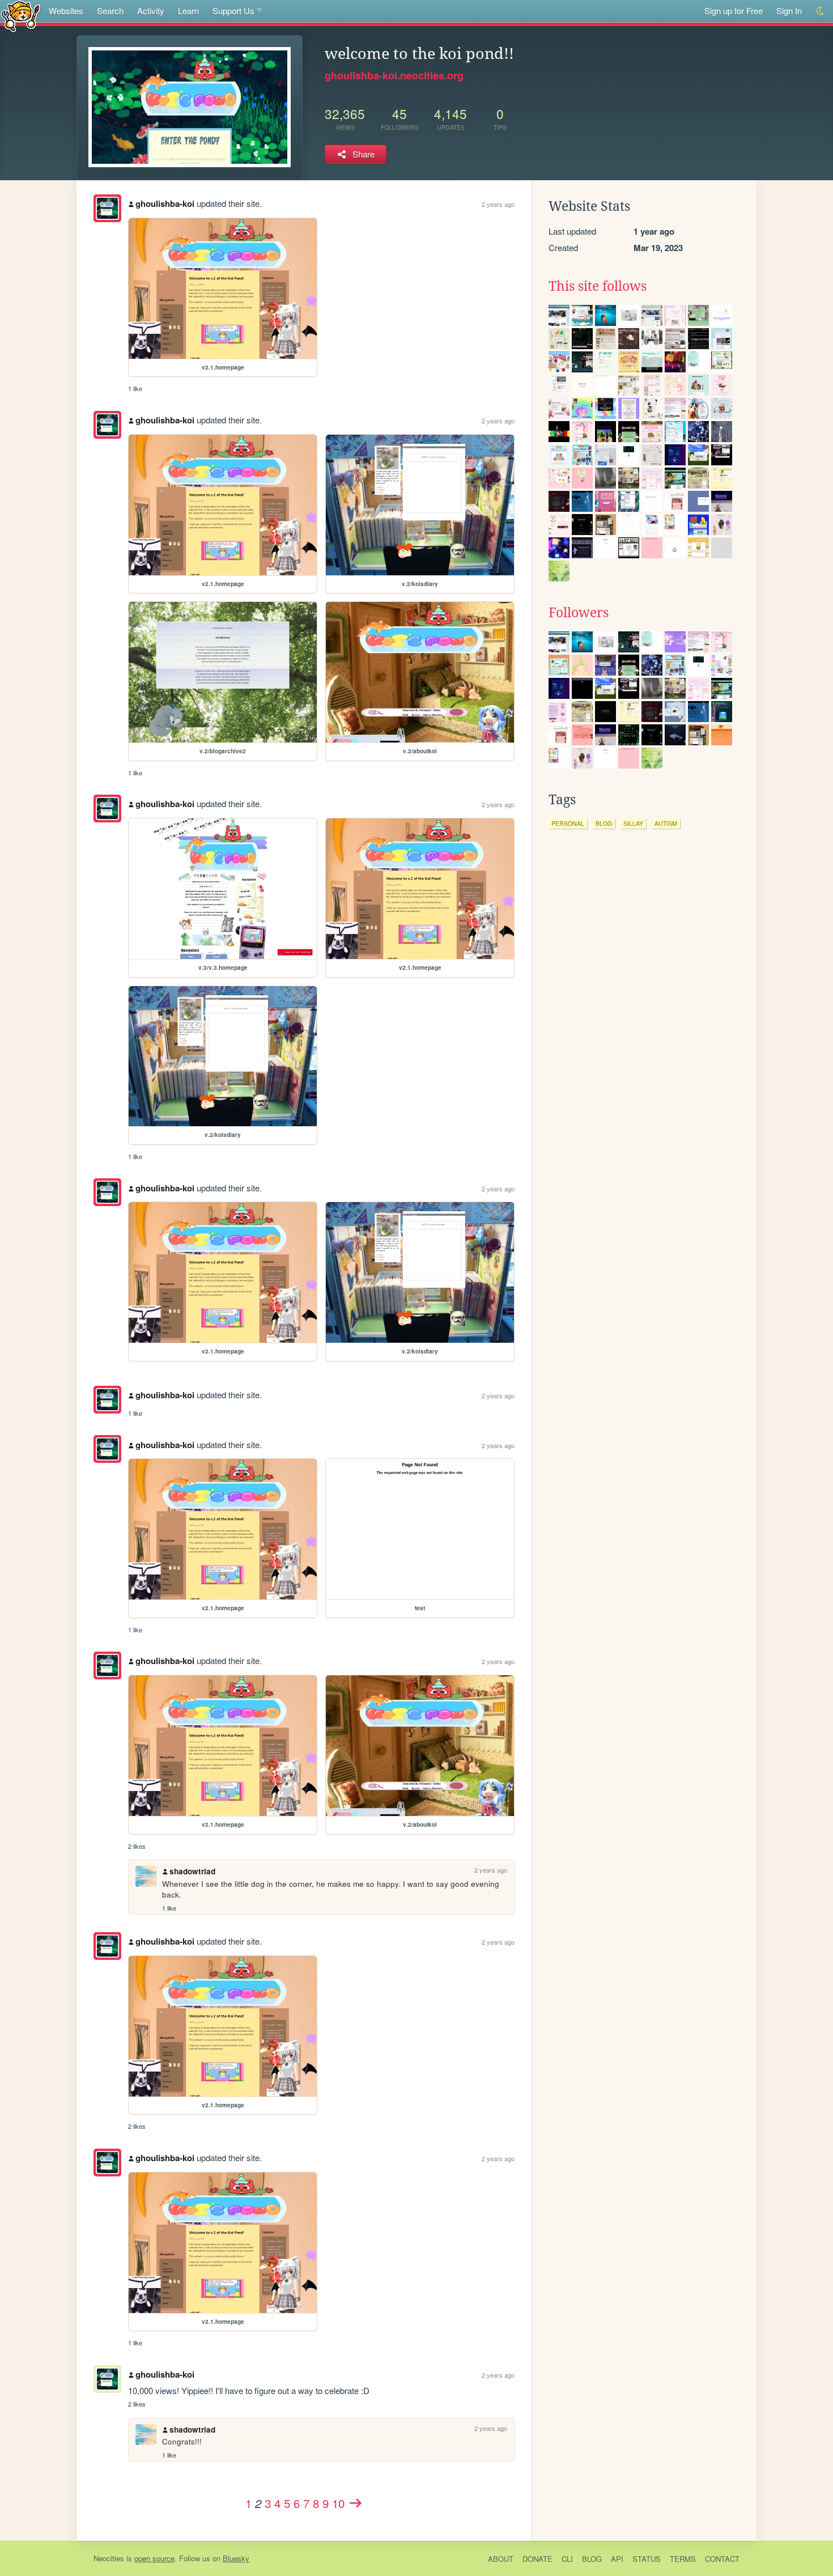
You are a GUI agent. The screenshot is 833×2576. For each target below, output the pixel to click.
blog (604, 823)
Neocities (109, 2558)
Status (647, 2559)
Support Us (233, 10)
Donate (537, 2559)
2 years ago (498, 204)
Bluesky (236, 2558)
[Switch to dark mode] (821, 11)
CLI (567, 2559)
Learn (188, 10)
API (617, 2559)
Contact (722, 2559)
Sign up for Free (734, 10)
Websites (66, 10)
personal (568, 823)
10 (338, 2503)
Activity (151, 10)
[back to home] (21, 16)
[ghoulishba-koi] (107, 208)
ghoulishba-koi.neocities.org (394, 75)
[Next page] (355, 2503)
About (501, 2559)
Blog (592, 2559)
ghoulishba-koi (165, 203)
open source (154, 2558)
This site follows (598, 286)
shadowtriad (192, 1871)
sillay (633, 823)
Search (110, 10)
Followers (579, 613)
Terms (683, 2559)
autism (666, 823)
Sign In (789, 10)
